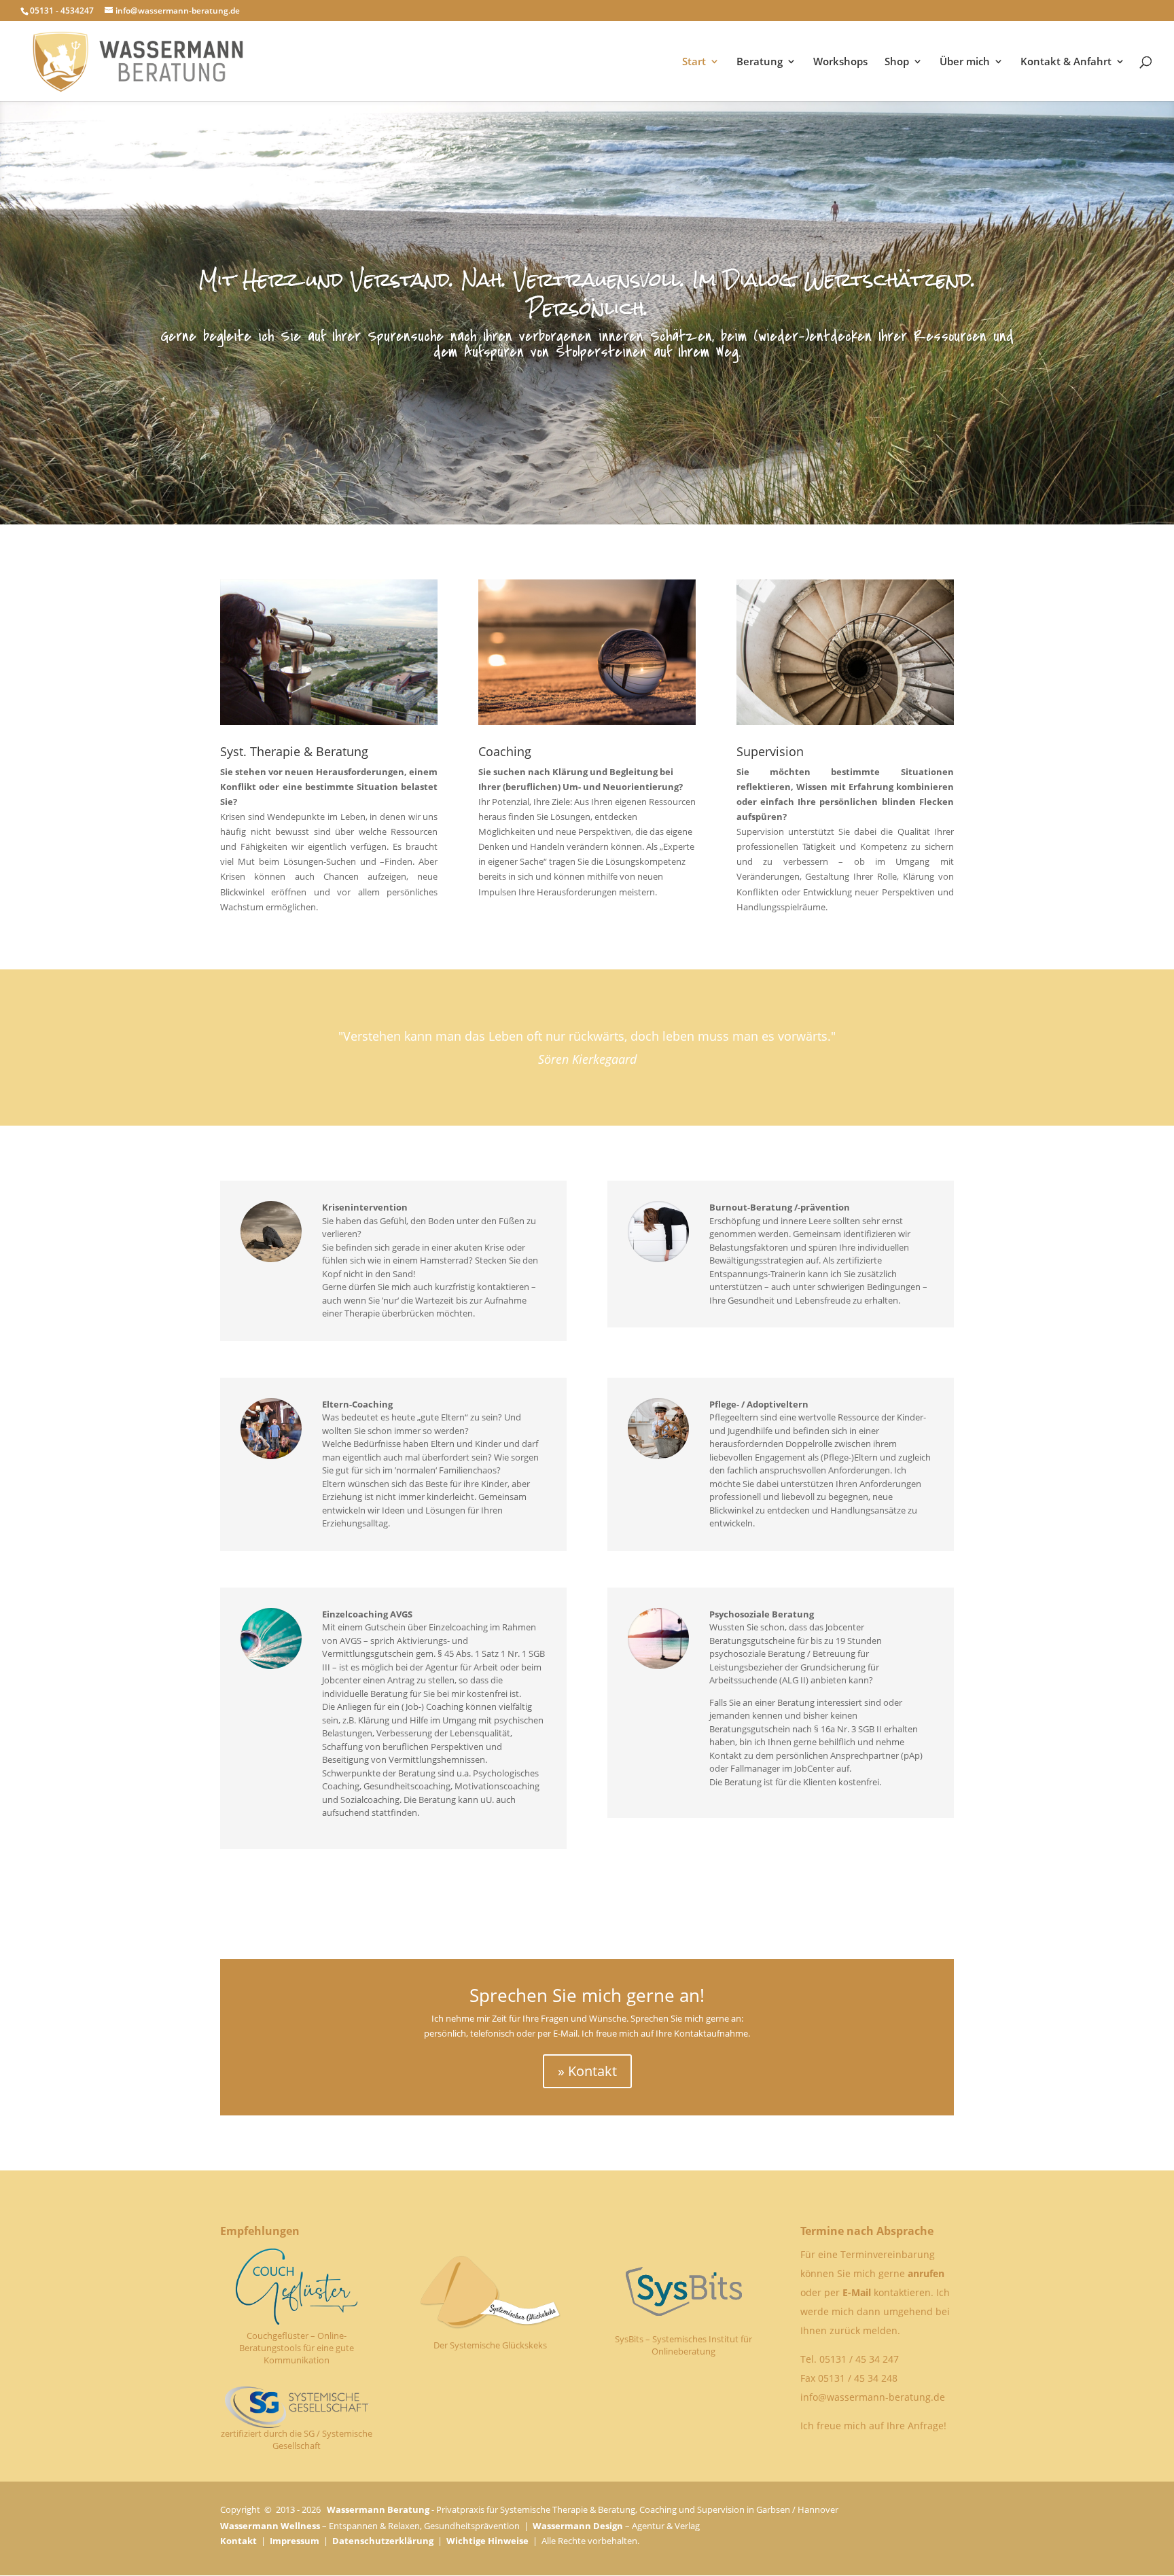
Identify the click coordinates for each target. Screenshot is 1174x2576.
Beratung (760, 62)
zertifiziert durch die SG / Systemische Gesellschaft (297, 2439)
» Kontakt (587, 2071)
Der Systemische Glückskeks (490, 2345)
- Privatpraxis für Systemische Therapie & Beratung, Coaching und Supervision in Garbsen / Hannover (583, 2509)
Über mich (965, 62)
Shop (897, 62)
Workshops (840, 62)
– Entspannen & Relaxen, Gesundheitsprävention (370, 2526)
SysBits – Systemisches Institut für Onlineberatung (683, 2345)
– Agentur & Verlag (616, 2526)
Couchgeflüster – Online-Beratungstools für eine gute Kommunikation (297, 2348)
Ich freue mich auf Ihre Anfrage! (873, 2426)
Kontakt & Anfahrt (1066, 62)
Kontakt (238, 2541)
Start (694, 62)
